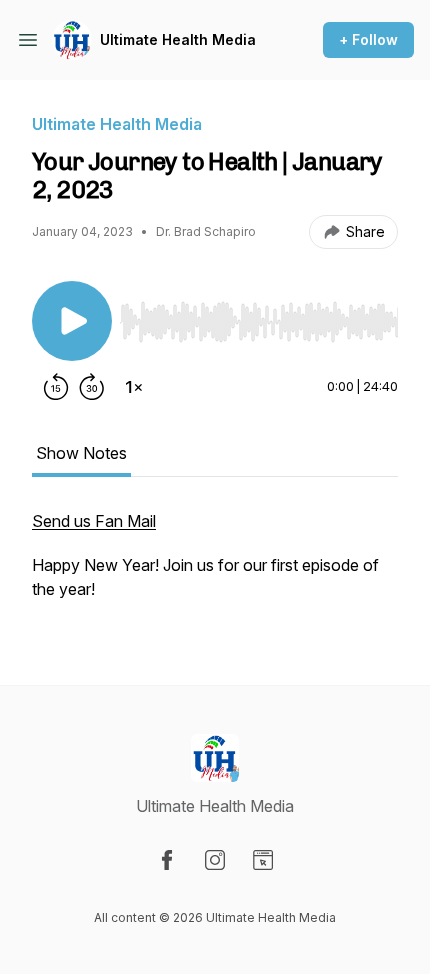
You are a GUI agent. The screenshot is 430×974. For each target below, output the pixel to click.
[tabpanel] (215, 565)
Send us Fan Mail (94, 521)
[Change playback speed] (134, 387)
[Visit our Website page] (263, 860)
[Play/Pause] (72, 321)
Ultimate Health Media (178, 39)
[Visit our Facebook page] (167, 860)
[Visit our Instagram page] (215, 860)
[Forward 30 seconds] (92, 387)
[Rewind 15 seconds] (56, 387)
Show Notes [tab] (81, 453)
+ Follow (368, 39)
